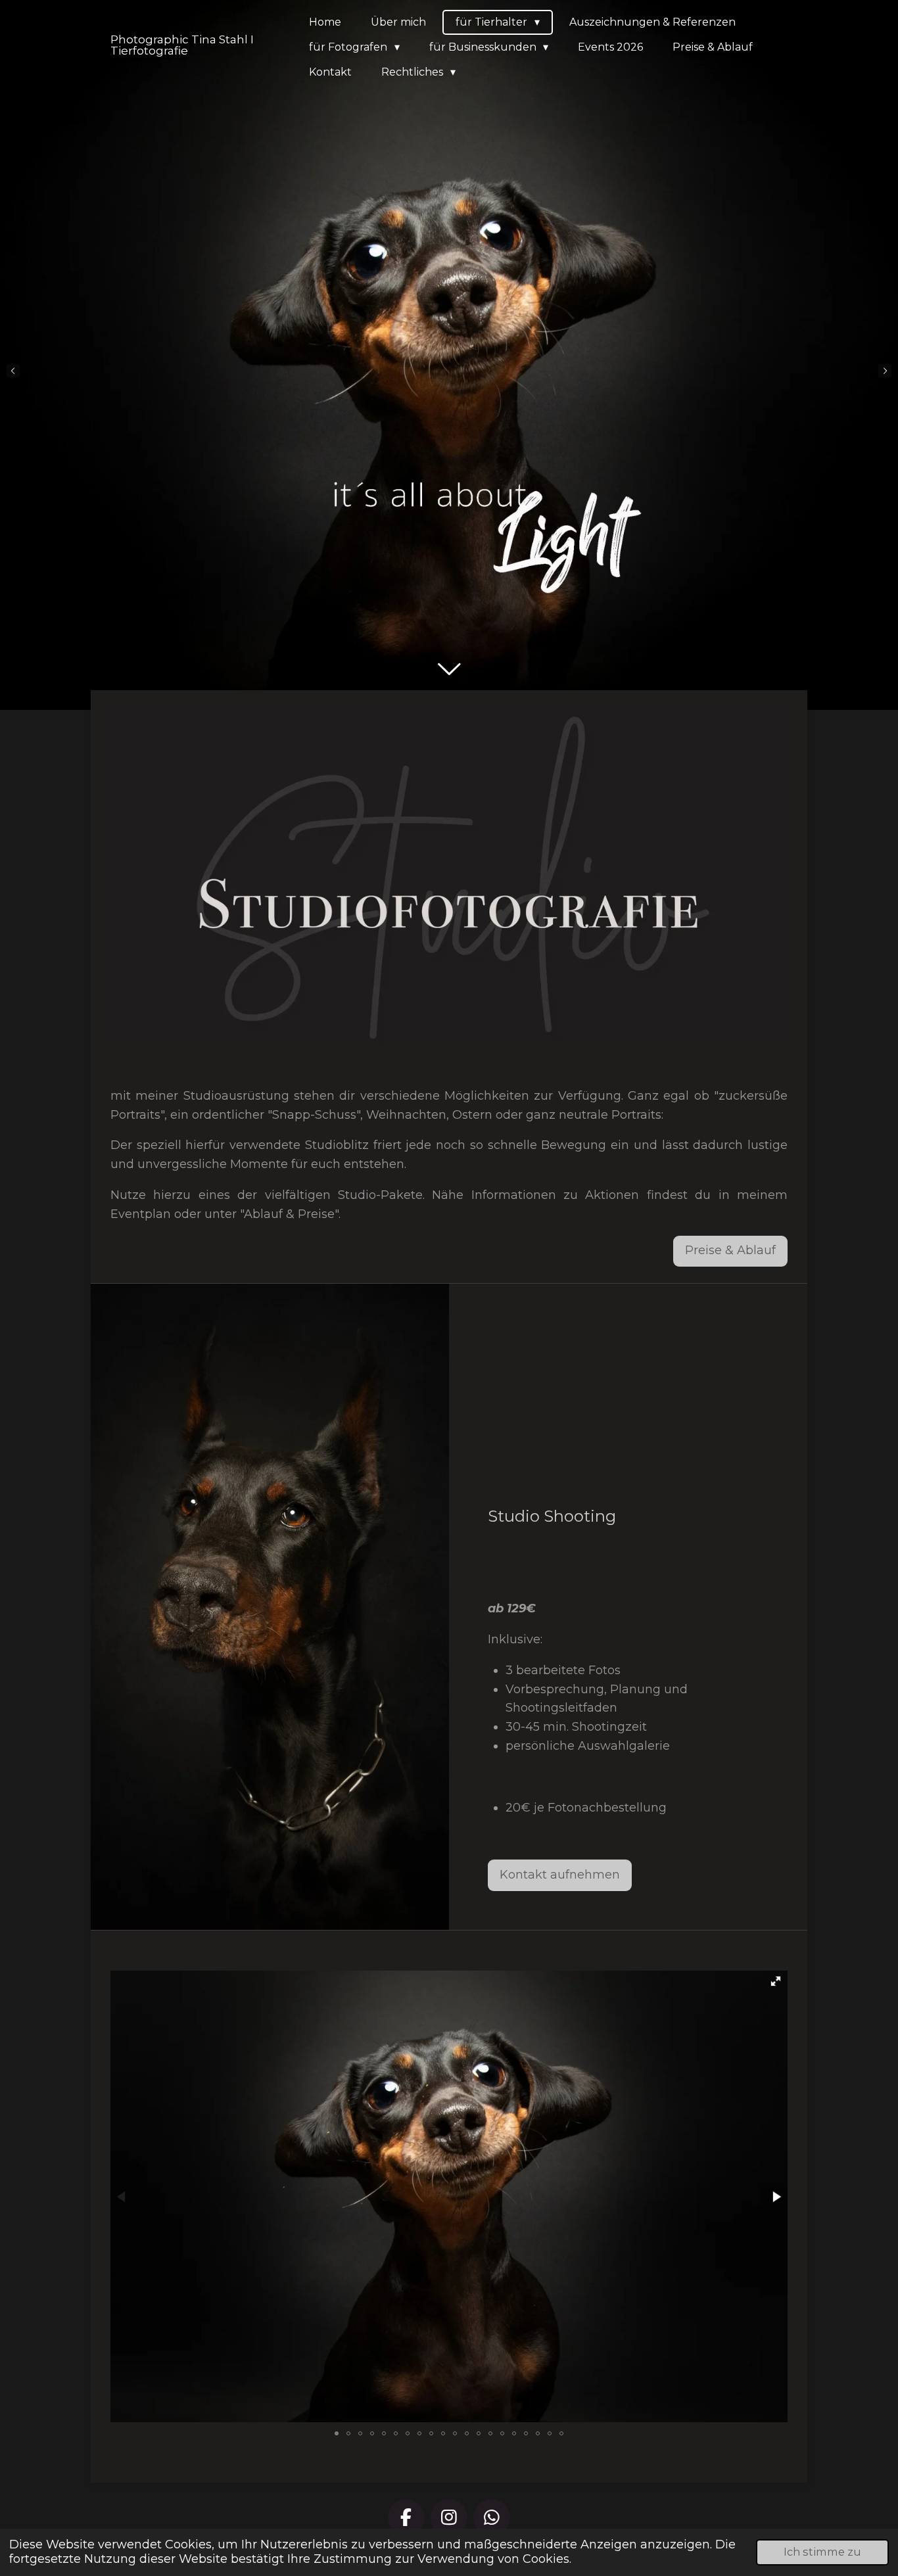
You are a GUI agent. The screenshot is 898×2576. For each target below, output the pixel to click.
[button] (776, 1981)
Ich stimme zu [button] (822, 2552)
